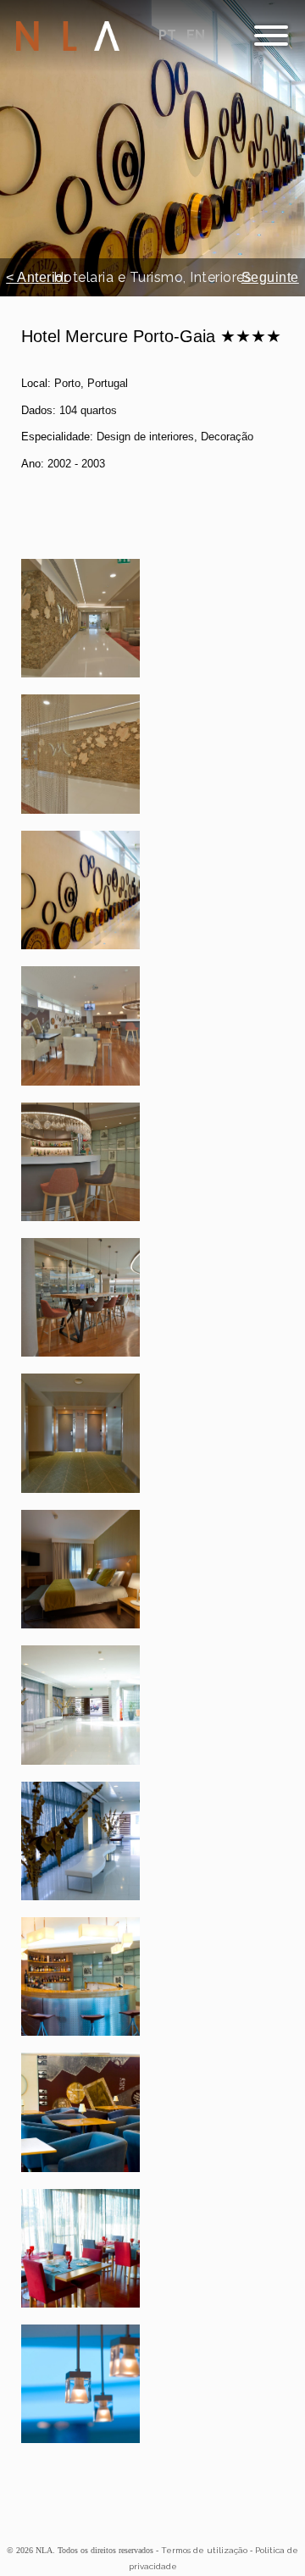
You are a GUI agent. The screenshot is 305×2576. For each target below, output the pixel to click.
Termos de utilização (204, 2550)
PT (169, 35)
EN (196, 35)
